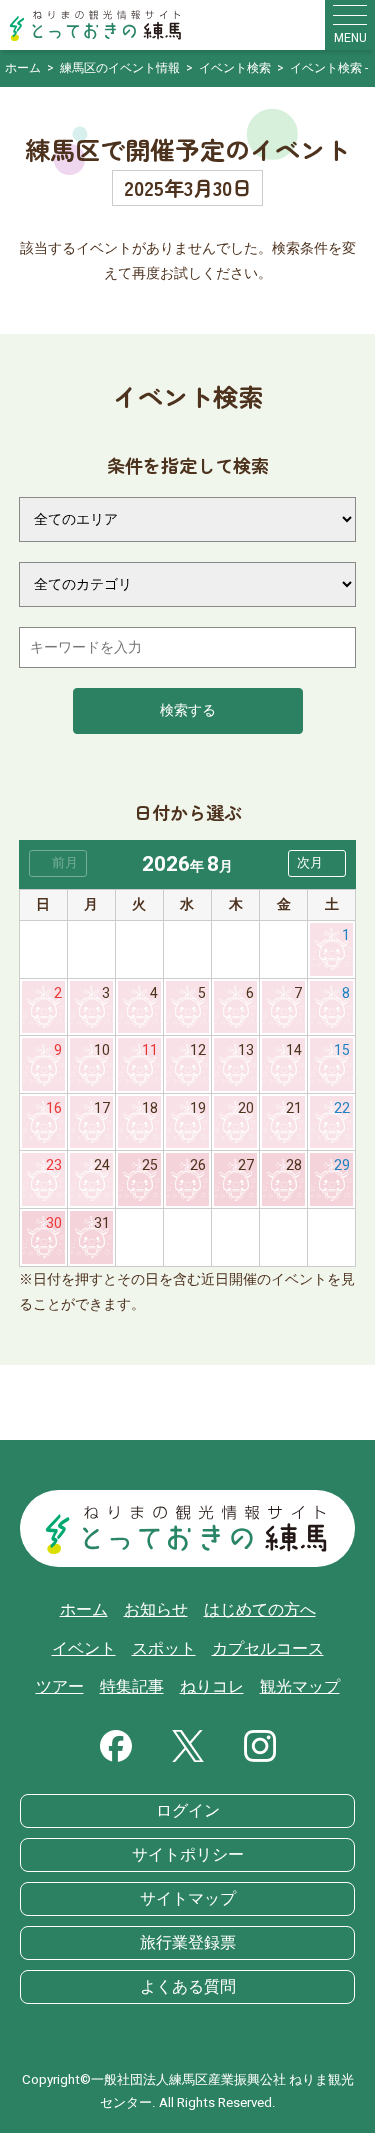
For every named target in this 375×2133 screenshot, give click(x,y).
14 (294, 1050)
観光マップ (300, 1687)
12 (198, 1050)
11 (150, 1050)
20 (246, 1108)
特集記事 (132, 1687)
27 (246, 1165)
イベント (84, 1649)
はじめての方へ (260, 1610)
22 (342, 1108)
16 (54, 1108)
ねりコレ (212, 1687)
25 (150, 1165)
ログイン (188, 1811)
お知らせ (156, 1610)
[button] (317, 863)
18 (150, 1108)
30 (54, 1223)
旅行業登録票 (188, 1943)
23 (54, 1165)
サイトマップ (188, 1899)
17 (102, 1108)
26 (198, 1165)
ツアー (60, 1687)
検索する (188, 710)
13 (246, 1050)
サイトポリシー (188, 1855)
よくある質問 (188, 1987)
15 (342, 1050)
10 (102, 1050)
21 (294, 1108)
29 (342, 1165)
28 (294, 1165)
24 (102, 1165)
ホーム (84, 1610)
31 (102, 1223)
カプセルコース (268, 1649)
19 (198, 1108)
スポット (164, 1649)
